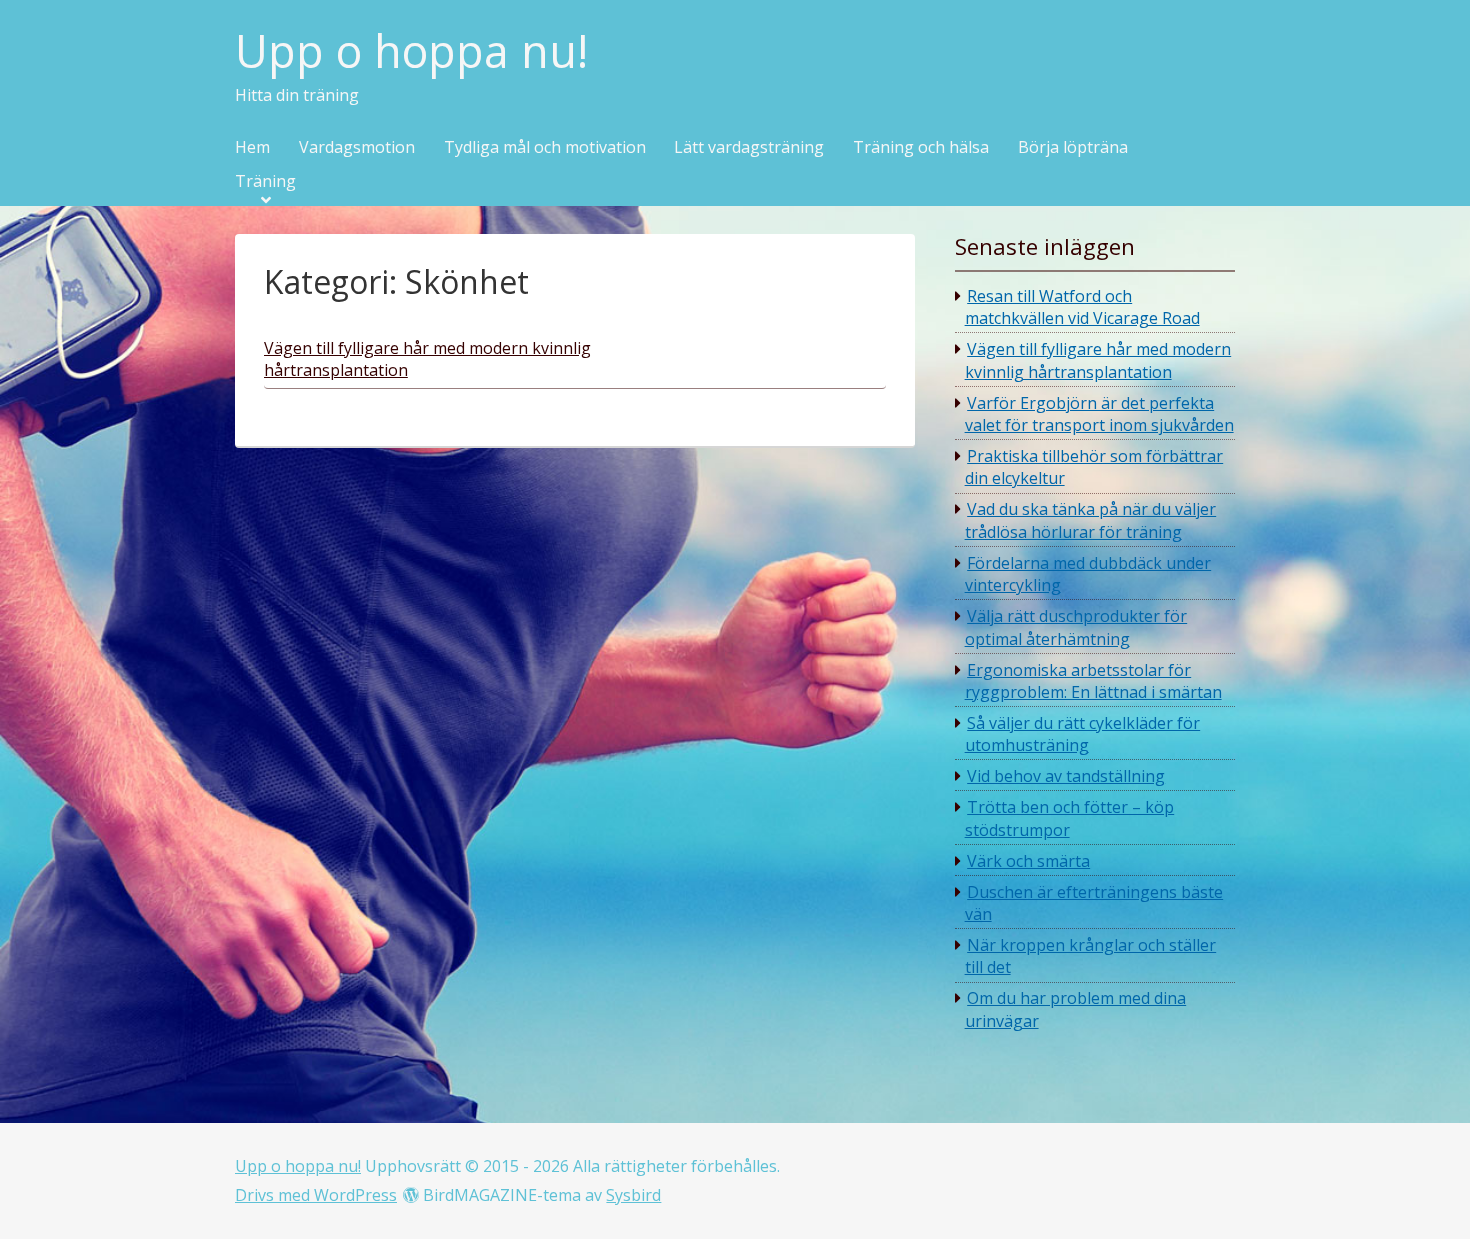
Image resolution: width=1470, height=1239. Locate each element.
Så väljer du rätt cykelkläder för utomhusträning (1083, 734)
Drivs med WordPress (316, 1195)
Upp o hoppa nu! (411, 51)
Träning (265, 182)
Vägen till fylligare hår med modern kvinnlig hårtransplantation (1098, 360)
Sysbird (633, 1195)
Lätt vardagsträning (749, 148)
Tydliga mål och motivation (545, 148)
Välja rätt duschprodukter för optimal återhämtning (1076, 627)
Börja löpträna (1073, 148)
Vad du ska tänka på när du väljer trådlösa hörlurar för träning (1091, 520)
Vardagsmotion (357, 148)
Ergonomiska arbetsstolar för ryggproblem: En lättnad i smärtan (1093, 681)
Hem (252, 148)
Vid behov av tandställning (1066, 776)
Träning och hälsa (921, 148)
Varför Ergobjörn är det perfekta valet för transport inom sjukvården (1099, 414)
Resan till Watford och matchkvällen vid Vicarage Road (1082, 307)
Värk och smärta (1028, 861)
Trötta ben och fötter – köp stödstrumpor (1070, 818)
